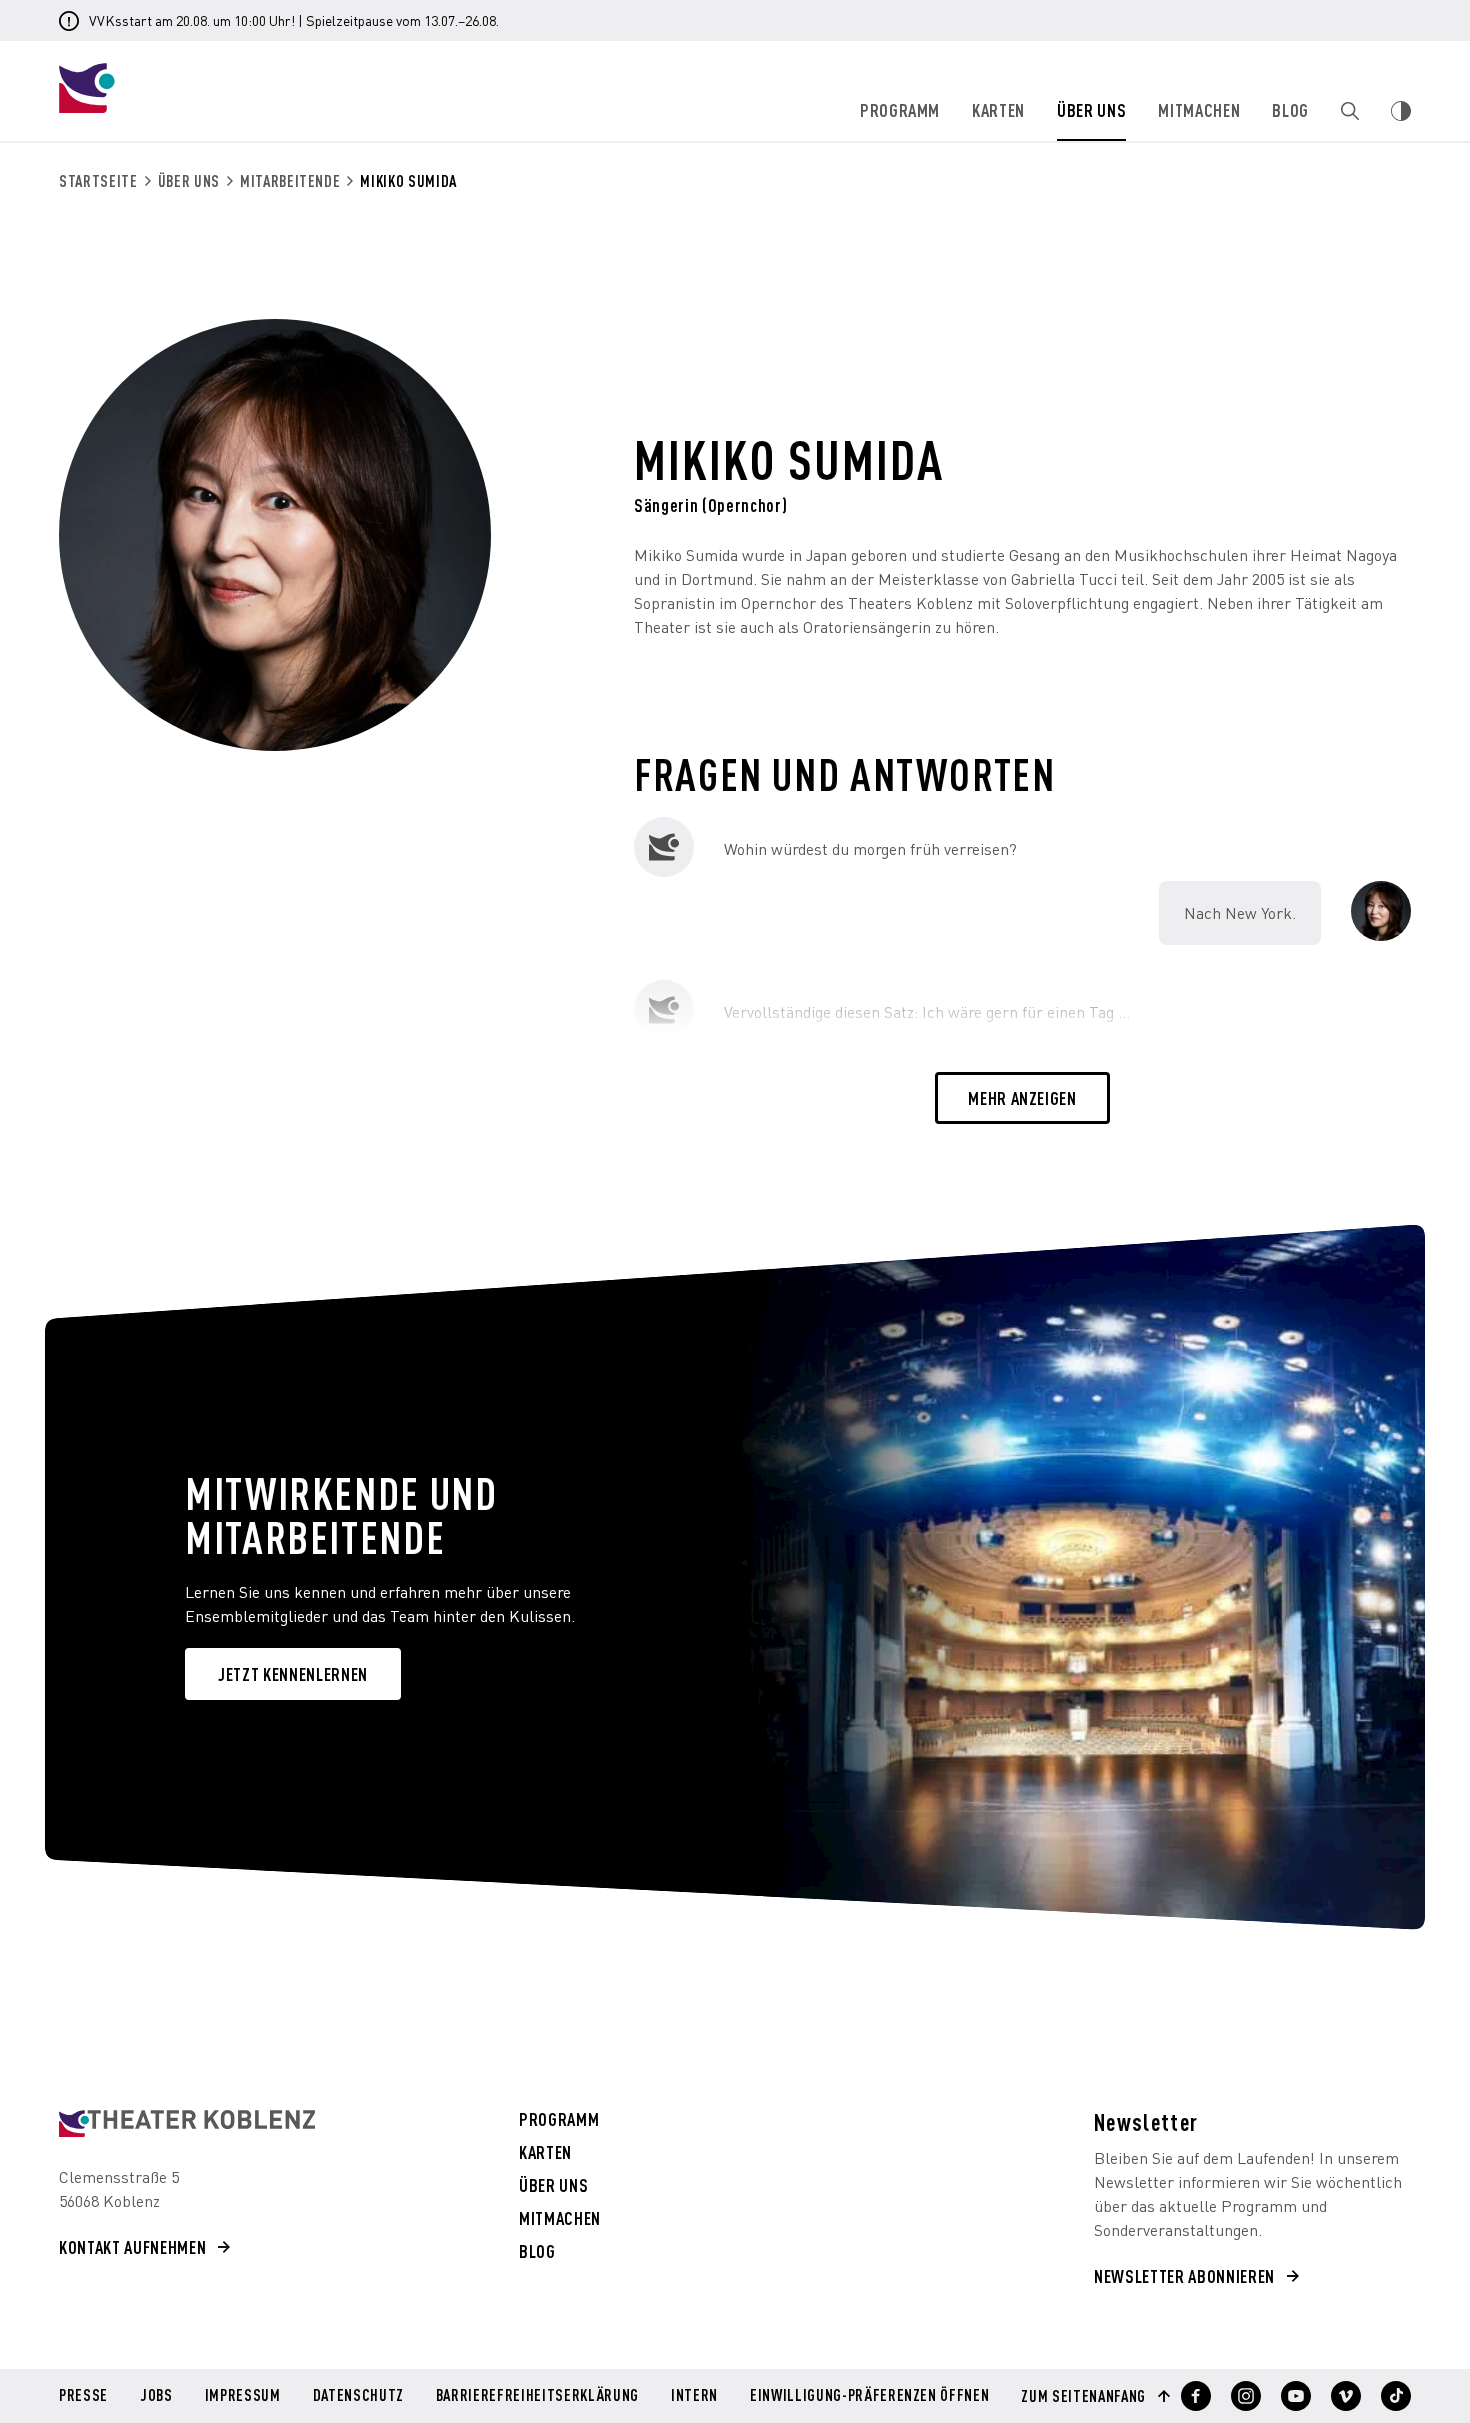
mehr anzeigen (1022, 1097)
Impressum (243, 2396)
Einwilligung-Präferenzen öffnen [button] (869, 2394)
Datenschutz (358, 2396)
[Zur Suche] (1350, 111)
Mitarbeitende (290, 181)
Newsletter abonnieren (1184, 2275)
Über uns (1091, 109)
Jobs (156, 2396)
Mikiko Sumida (408, 181)
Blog (1290, 109)
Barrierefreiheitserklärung (537, 2396)
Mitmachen (1199, 109)
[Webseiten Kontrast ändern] (1401, 111)
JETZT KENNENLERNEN (293, 1673)
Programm (900, 109)
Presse (83, 2396)
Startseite (98, 181)
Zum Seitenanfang (1083, 2396)
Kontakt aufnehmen (132, 2246)
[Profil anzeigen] (1196, 2396)
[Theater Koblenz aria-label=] (187, 2123)
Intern (694, 2396)
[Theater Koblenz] (220, 106)
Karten (998, 109)
